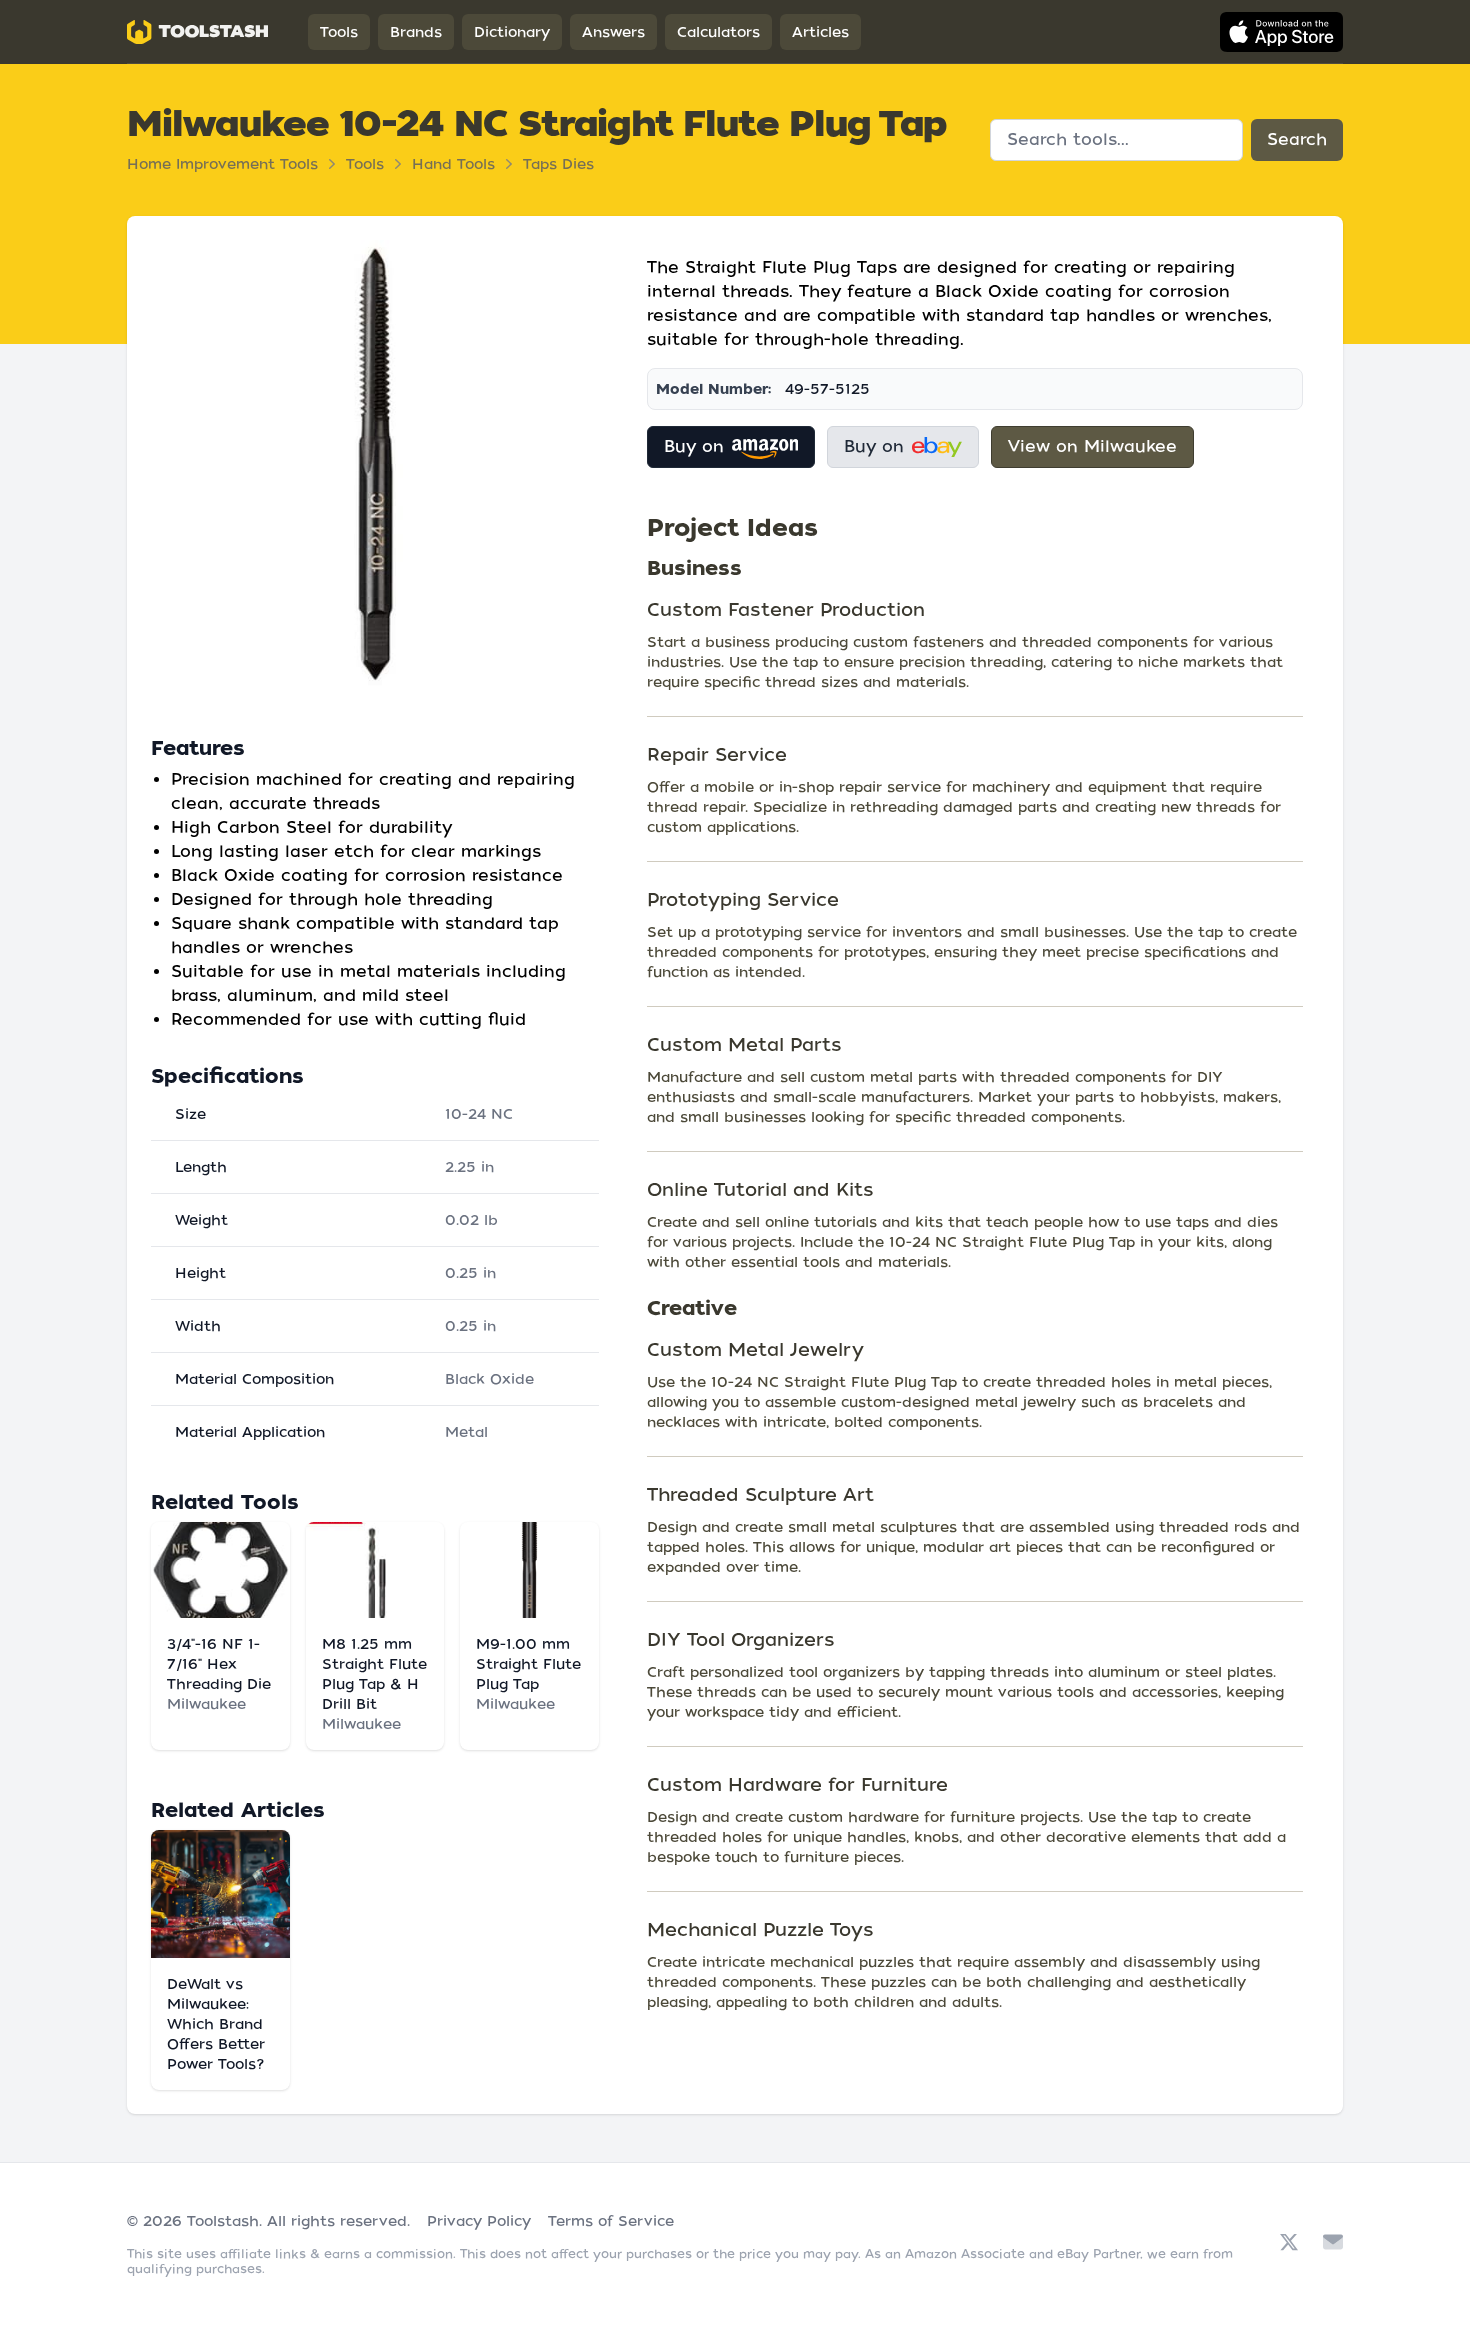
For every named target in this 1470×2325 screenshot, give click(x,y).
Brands (416, 32)
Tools (339, 32)
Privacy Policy (479, 2221)
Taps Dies (558, 164)
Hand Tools (453, 164)
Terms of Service (611, 2221)
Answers (613, 32)
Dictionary (512, 32)
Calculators (718, 32)
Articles (820, 32)
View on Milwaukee (1092, 446)
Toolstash (223, 2221)
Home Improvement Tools (222, 164)
